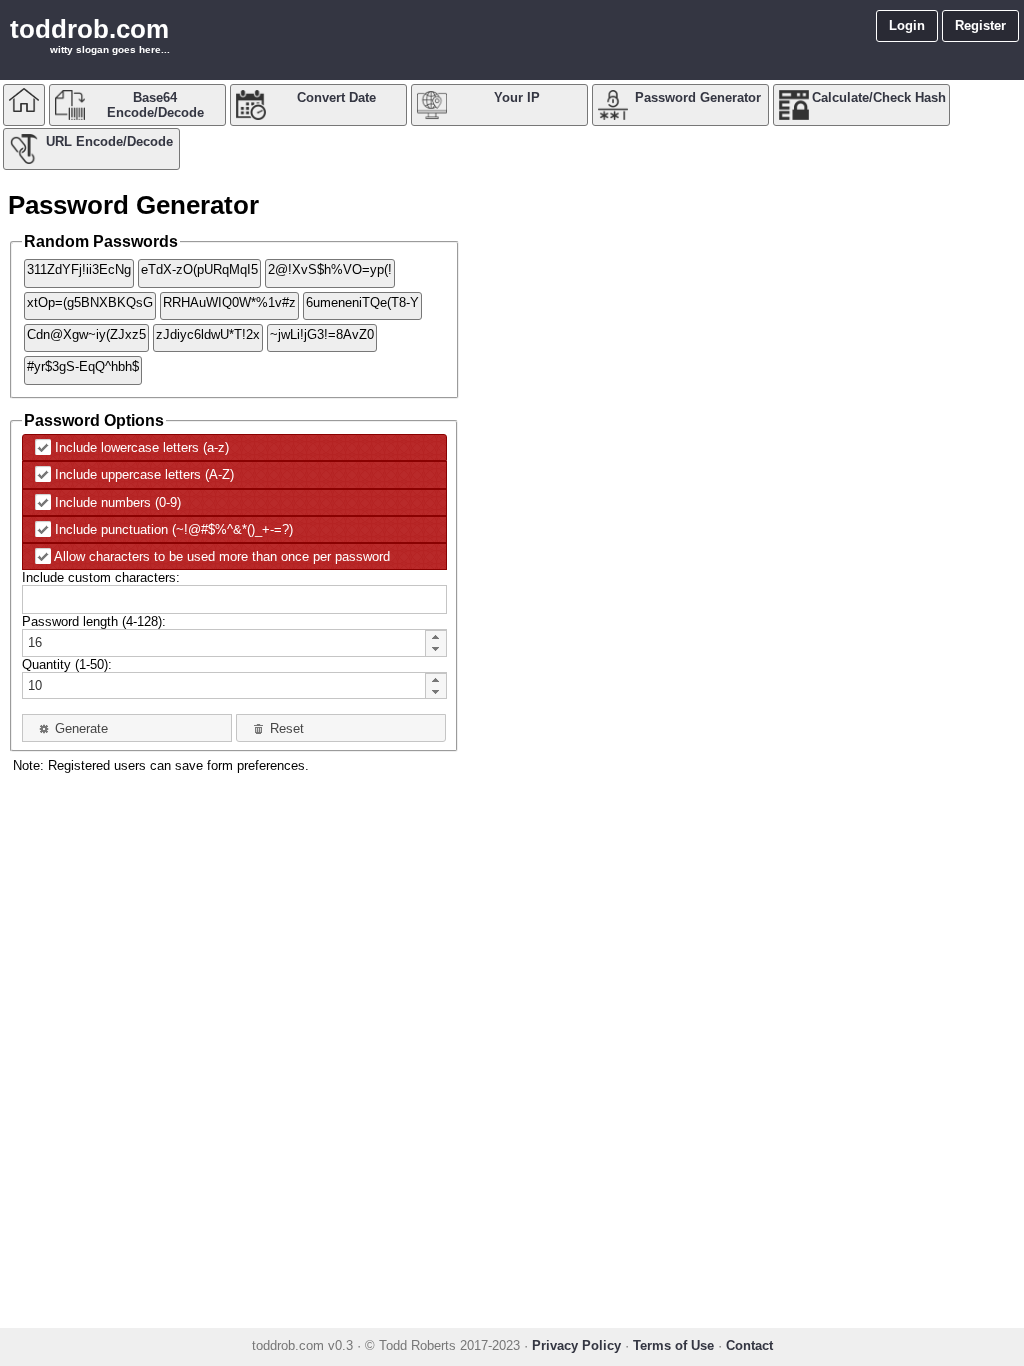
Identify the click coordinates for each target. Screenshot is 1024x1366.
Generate (81, 728)
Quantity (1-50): (67, 664)
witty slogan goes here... (110, 49)
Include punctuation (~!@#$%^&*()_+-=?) (174, 529)
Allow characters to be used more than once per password (222, 556)
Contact (749, 1345)
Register (980, 25)
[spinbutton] (224, 643)
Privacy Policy (576, 1345)
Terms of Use (673, 1345)
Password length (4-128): (94, 621)
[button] (435, 636)
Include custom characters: (101, 577)
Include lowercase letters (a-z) (142, 447)
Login (907, 25)
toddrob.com (89, 29)
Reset (287, 728)
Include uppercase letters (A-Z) (144, 474)
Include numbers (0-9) (118, 502)
